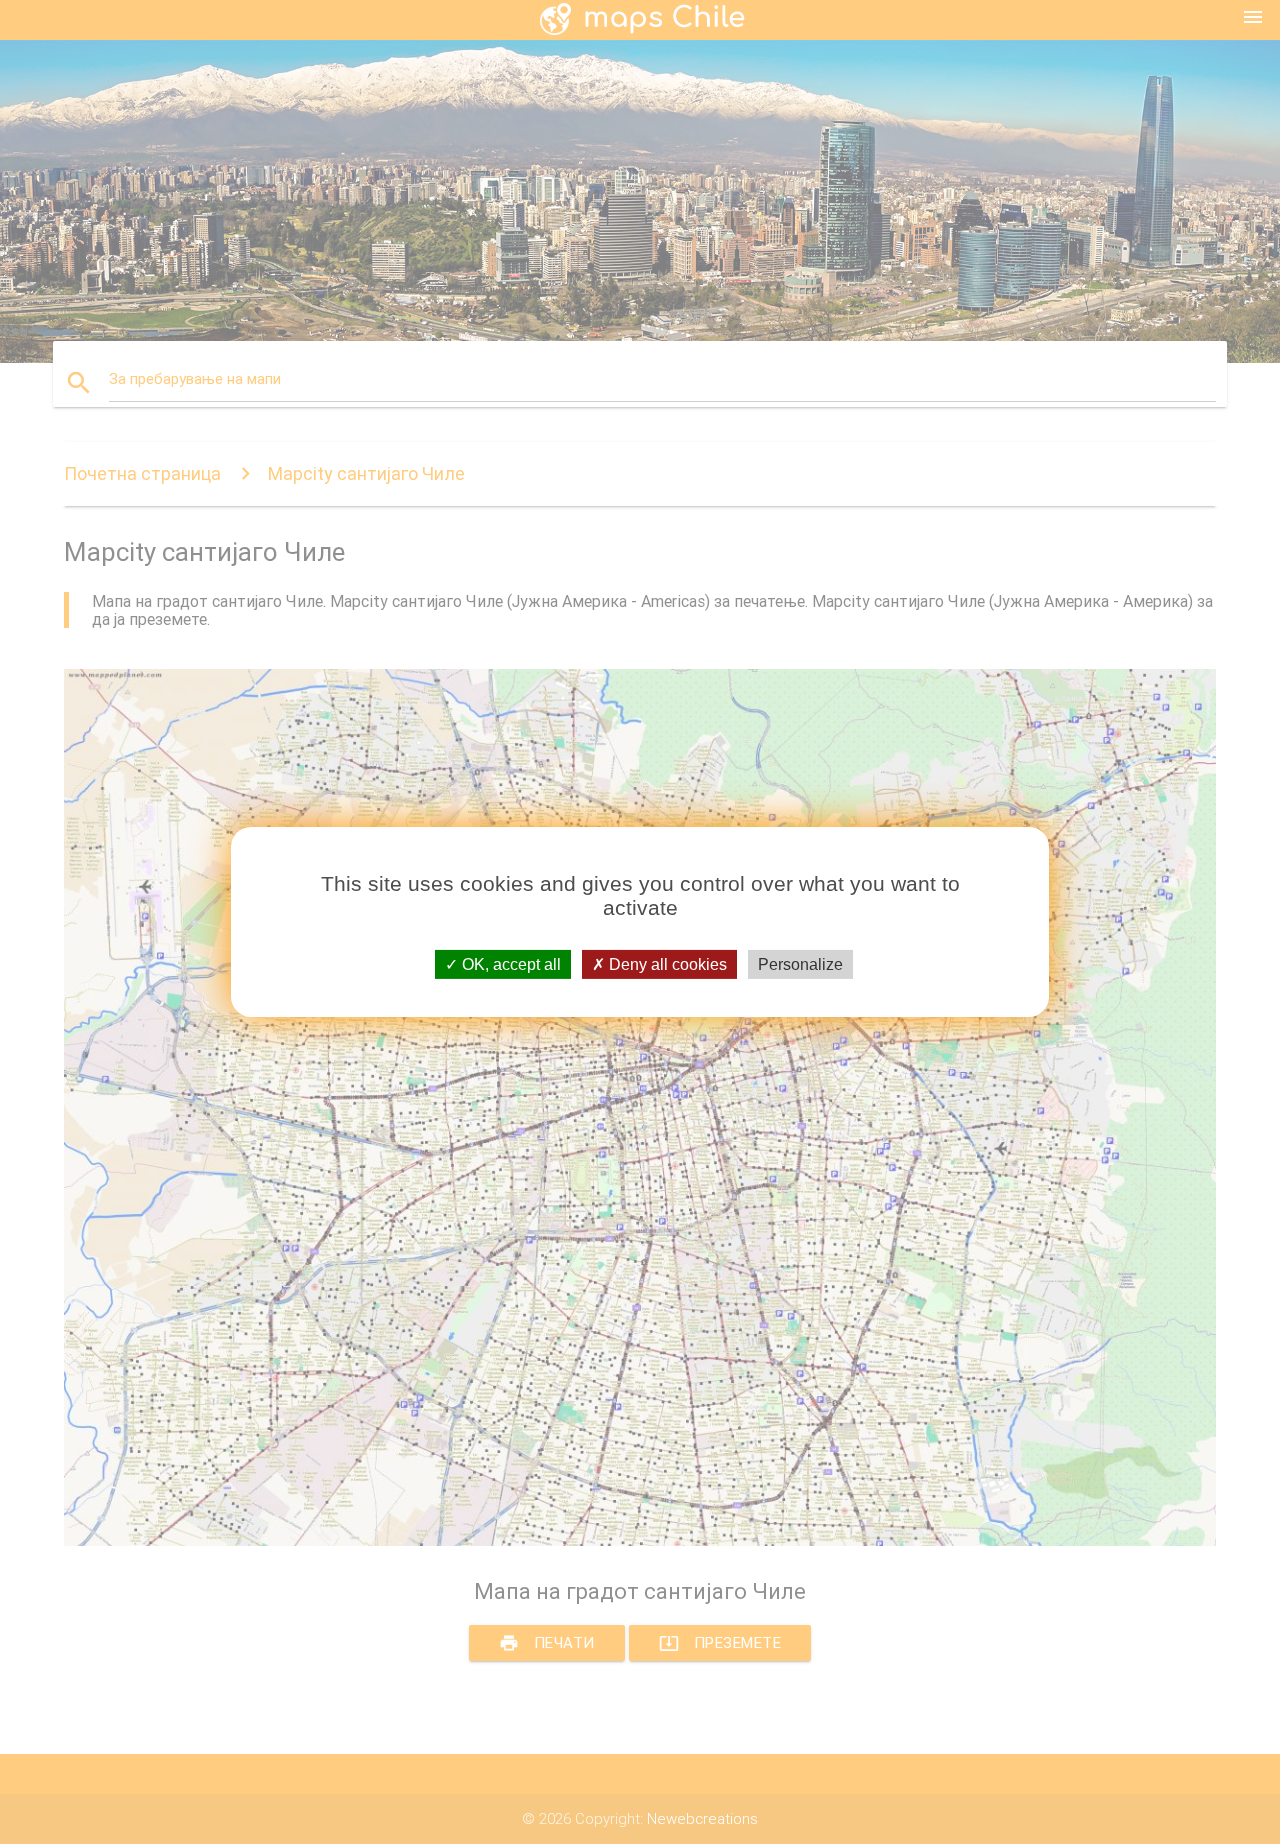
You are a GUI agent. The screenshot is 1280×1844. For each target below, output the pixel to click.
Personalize (800, 964)
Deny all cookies (666, 964)
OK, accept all (509, 964)
